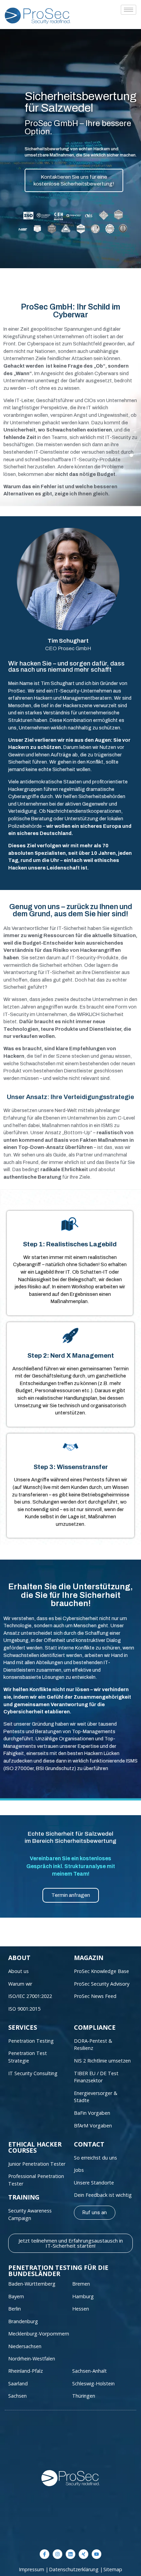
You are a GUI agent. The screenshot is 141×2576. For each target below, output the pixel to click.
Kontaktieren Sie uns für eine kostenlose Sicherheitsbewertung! (74, 180)
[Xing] (84, 2554)
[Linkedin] (70, 2554)
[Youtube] (97, 2554)
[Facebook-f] (44, 2554)
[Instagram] (57, 2554)
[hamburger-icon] (129, 10)
